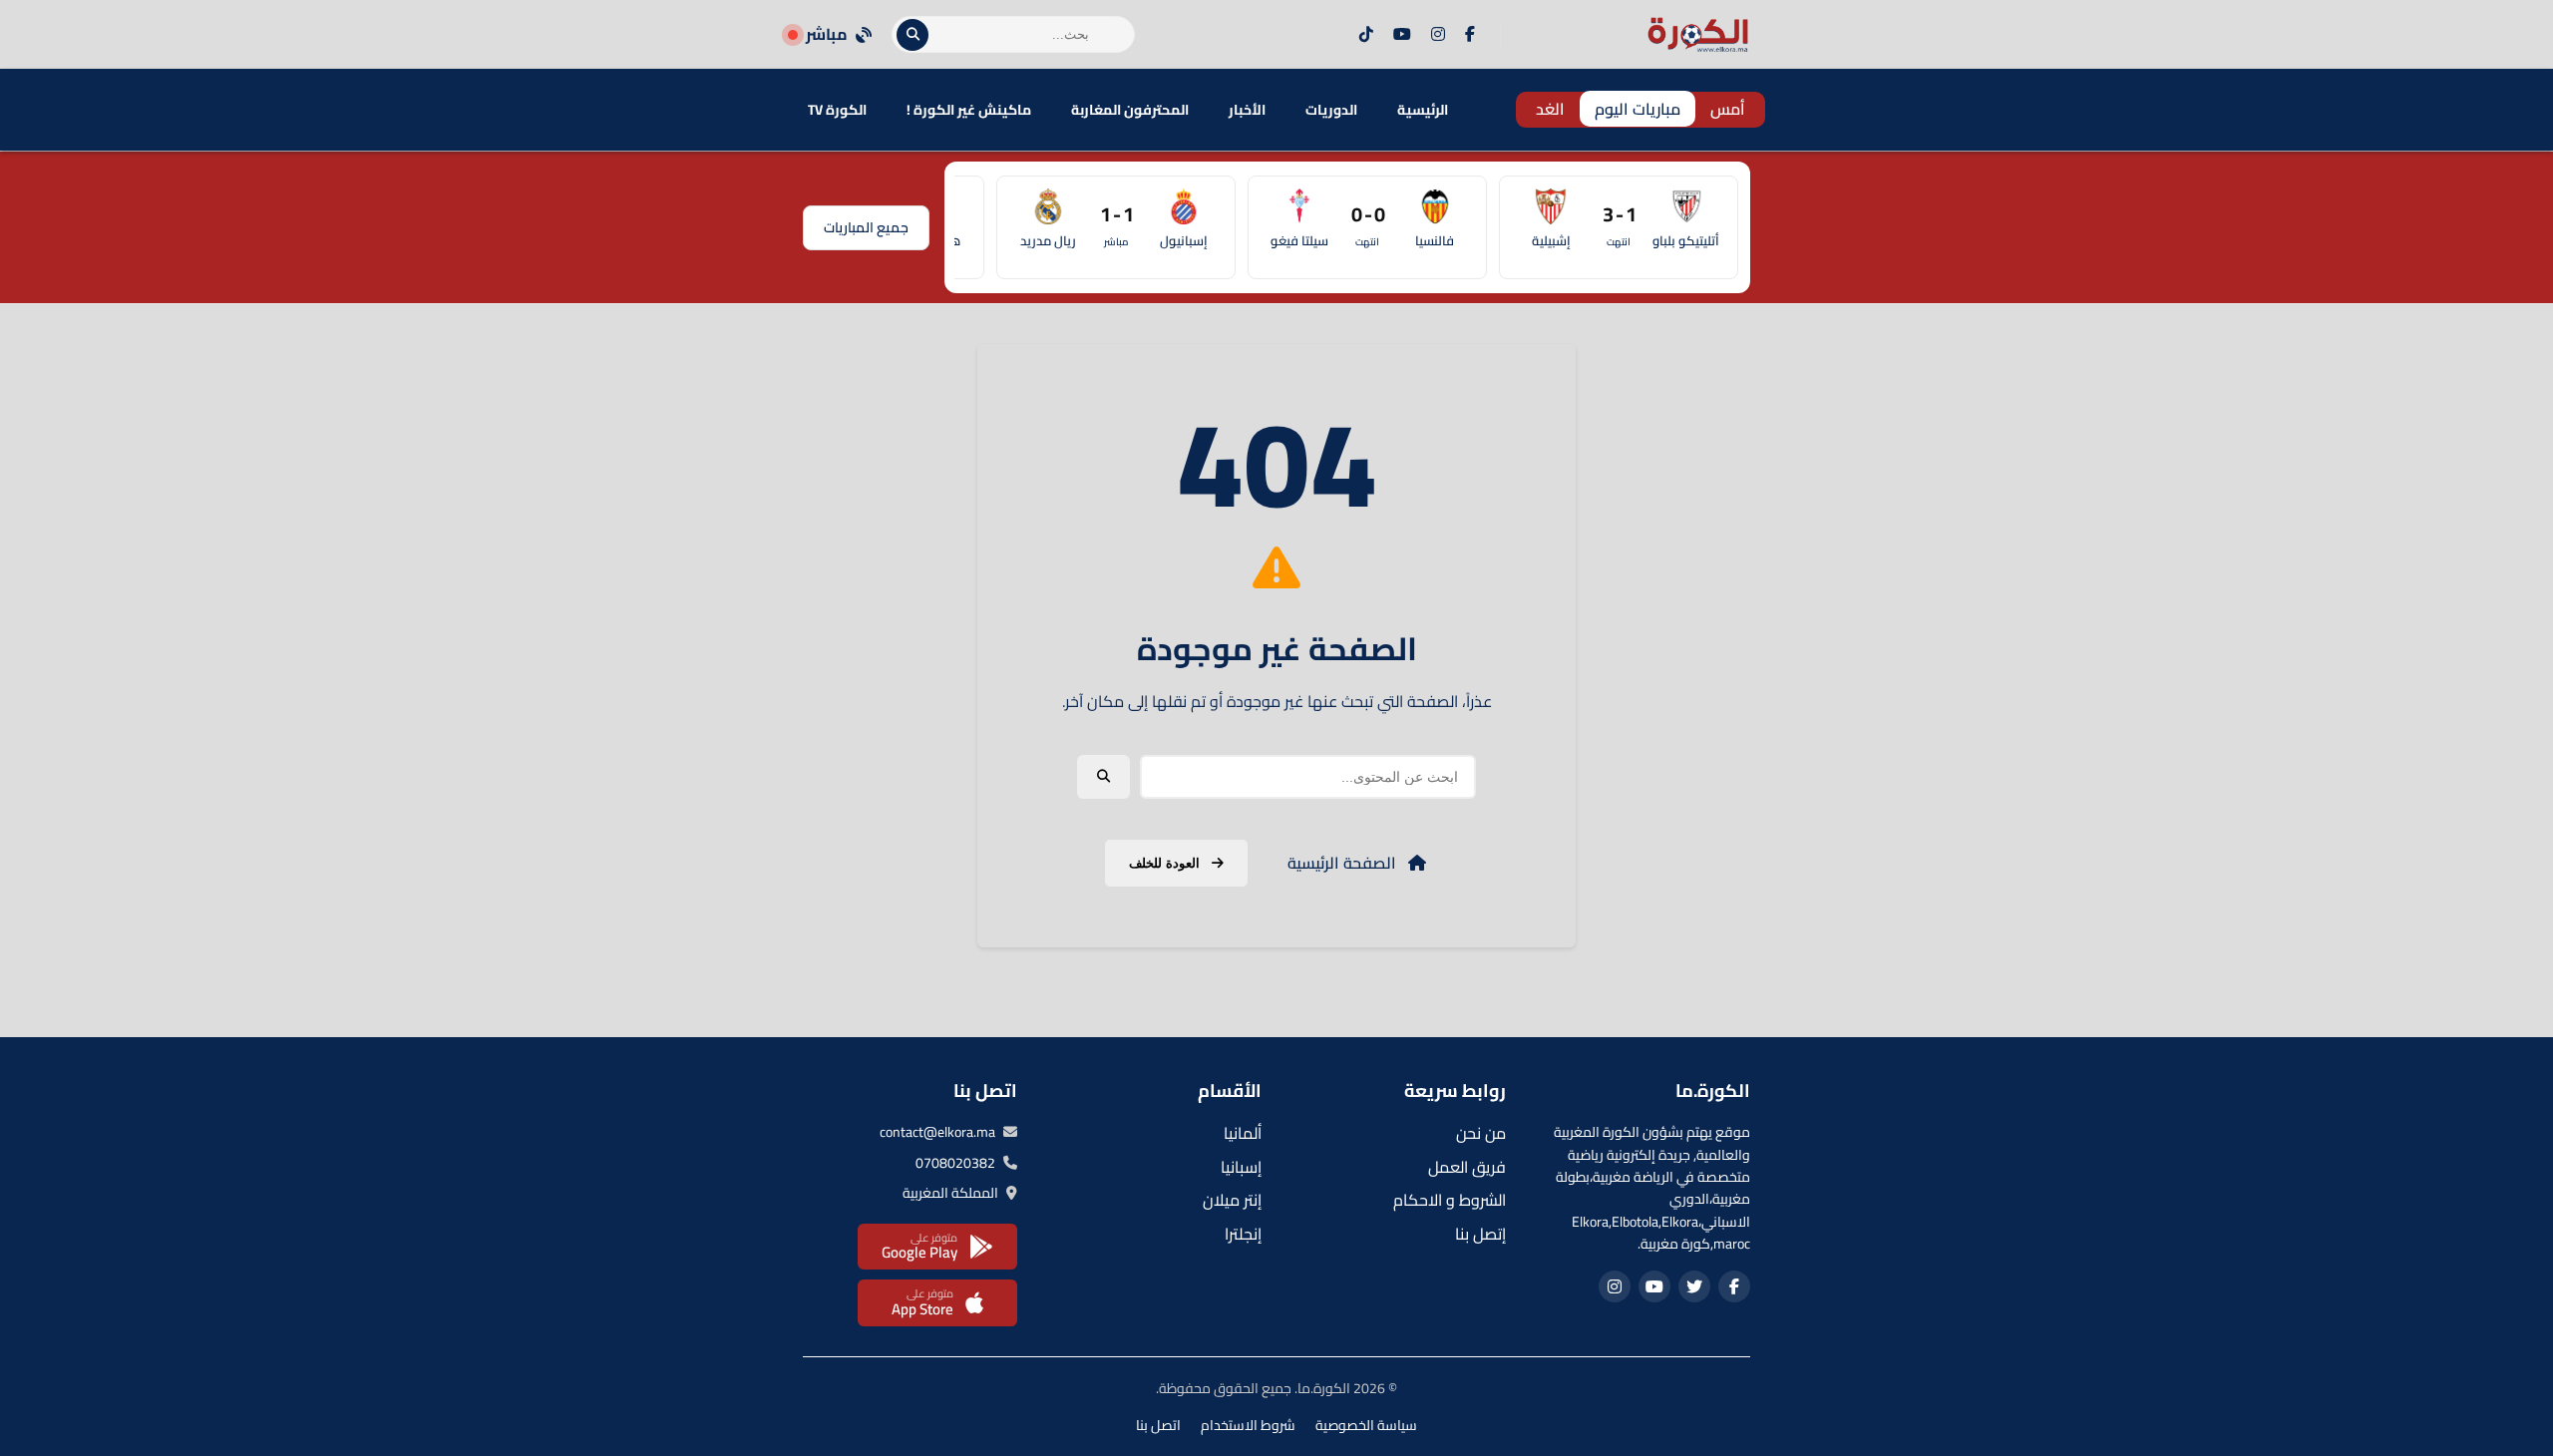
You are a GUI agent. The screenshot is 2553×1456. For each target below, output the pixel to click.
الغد (1550, 109)
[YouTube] (1402, 35)
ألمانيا (1243, 1133)
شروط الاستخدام (1248, 1425)
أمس (1728, 109)
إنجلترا (1243, 1234)
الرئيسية (1423, 110)
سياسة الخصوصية (1366, 1425)
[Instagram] (1438, 35)
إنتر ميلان (1232, 1200)
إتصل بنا (1480, 1234)
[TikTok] (1366, 35)
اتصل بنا (1158, 1425)
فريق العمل (1467, 1167)
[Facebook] (1470, 35)
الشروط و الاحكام (1450, 1200)
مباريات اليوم (1638, 109)
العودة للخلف (1166, 863)
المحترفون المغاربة (1130, 110)
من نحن (1481, 1133)
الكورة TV (837, 110)
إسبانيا (1241, 1167)
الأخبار (1247, 110)
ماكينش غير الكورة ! (969, 110)
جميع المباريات (866, 227)
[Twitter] (1694, 1286)
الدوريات (1331, 110)
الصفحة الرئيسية (1344, 863)
